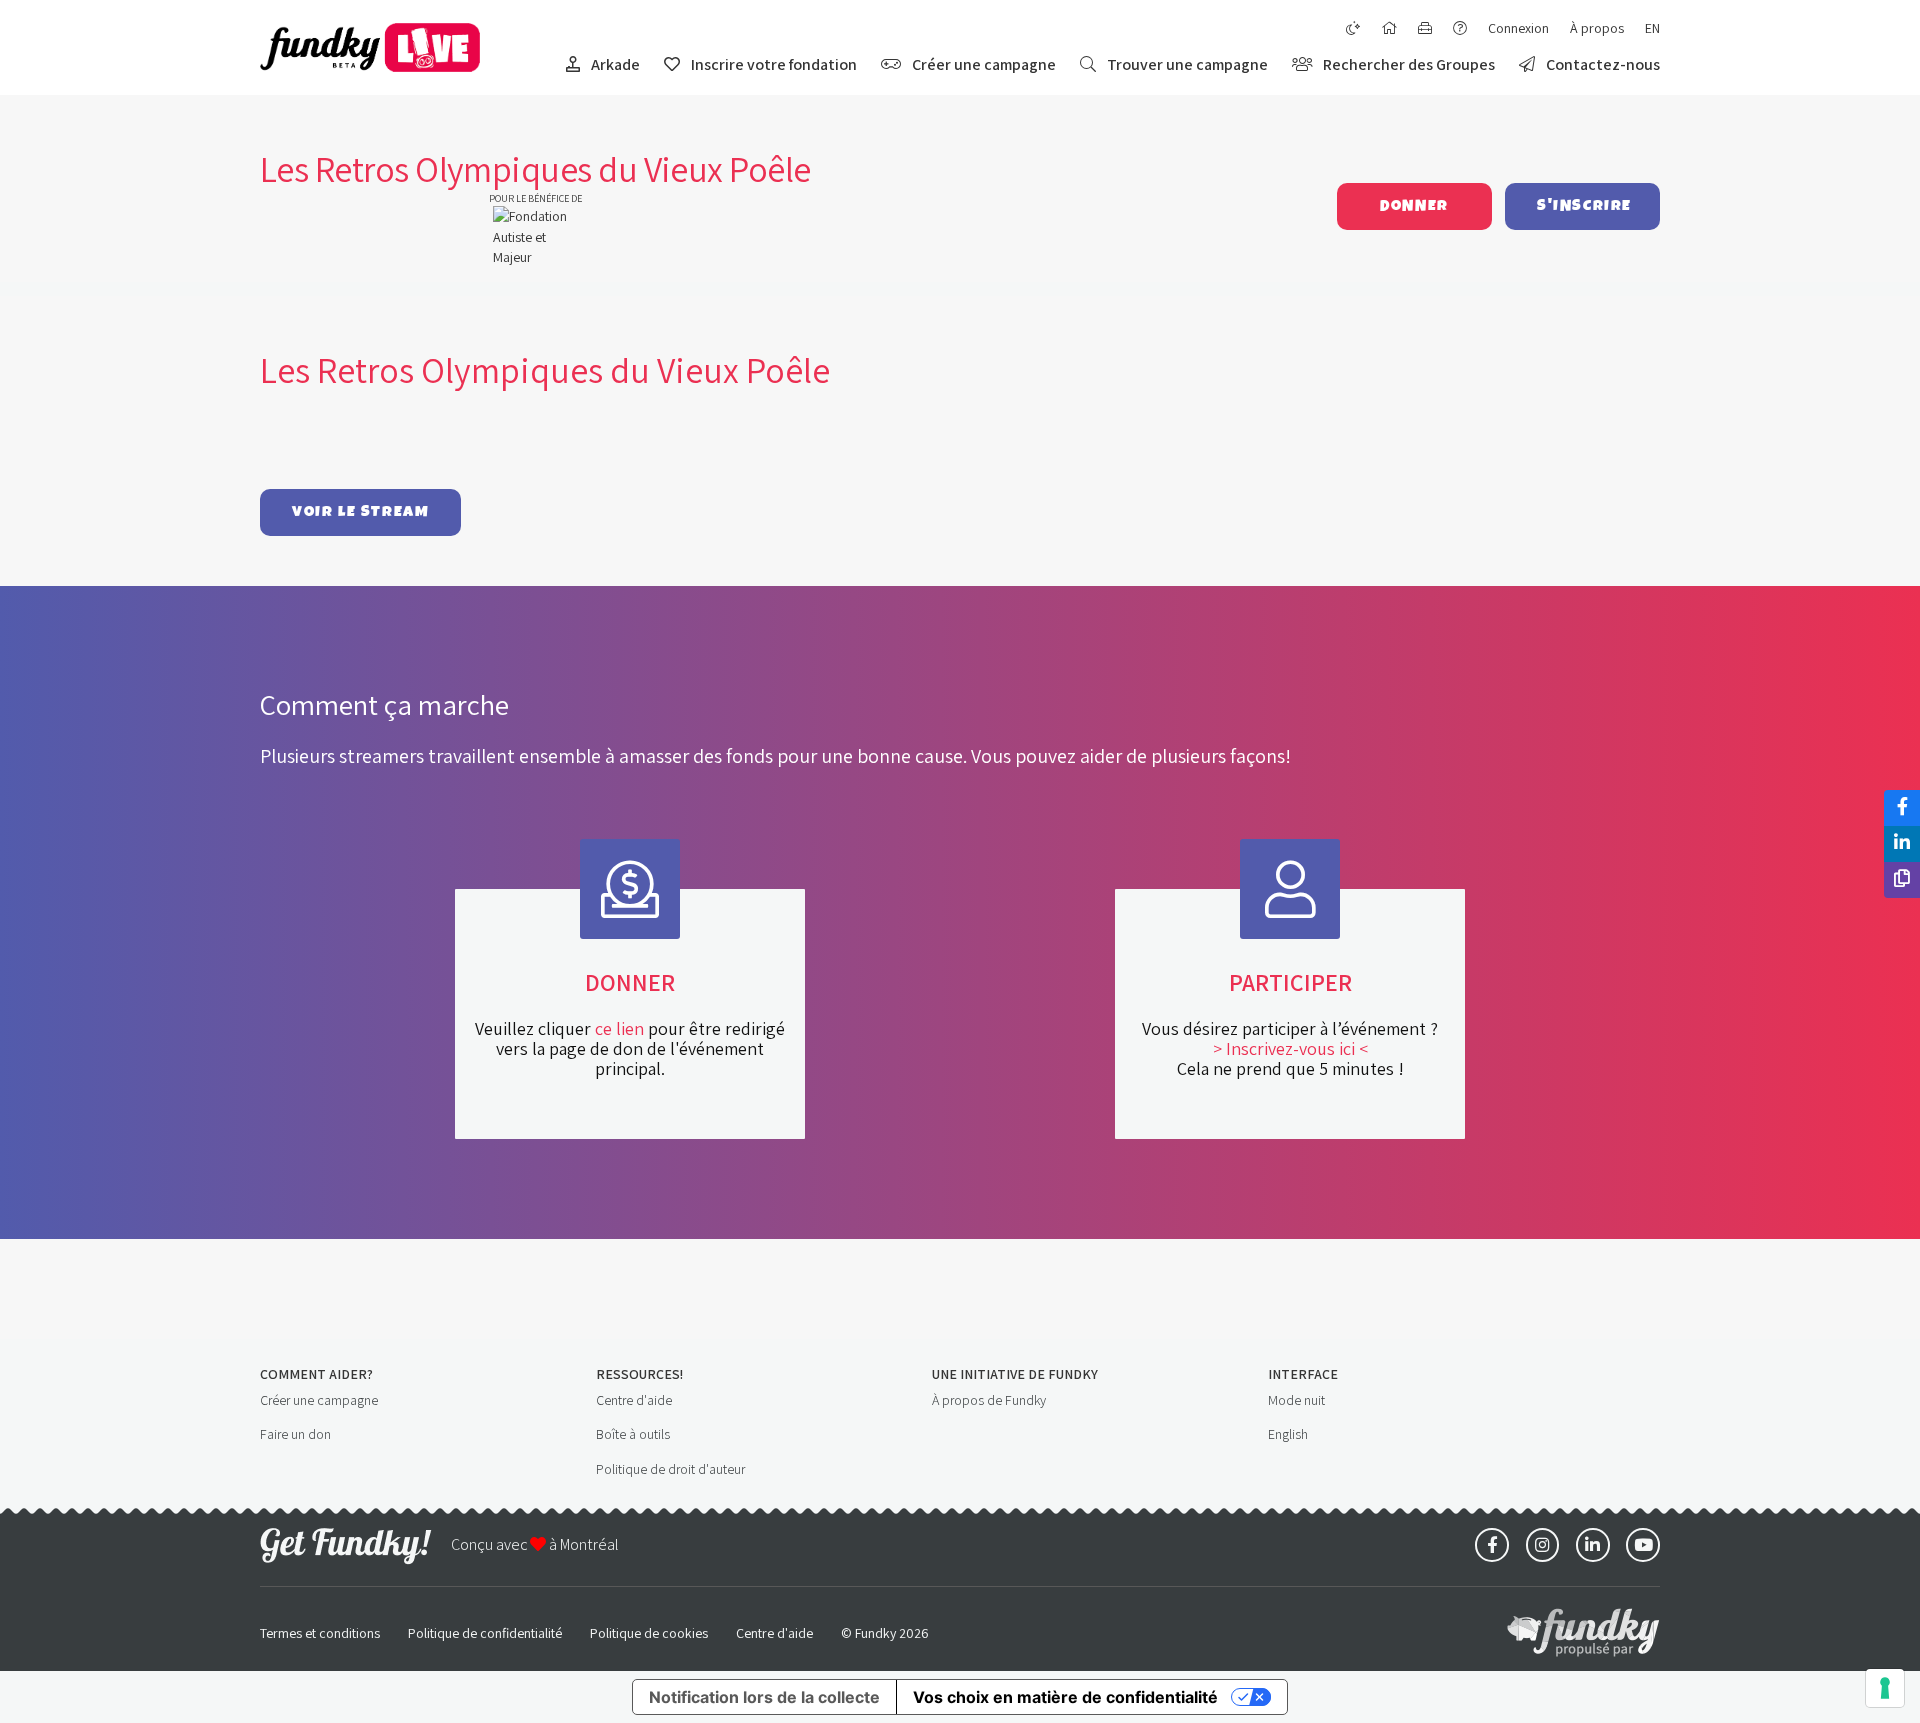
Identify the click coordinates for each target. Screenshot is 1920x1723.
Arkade (614, 64)
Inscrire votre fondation (772, 64)
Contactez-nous (1601, 64)
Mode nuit (1296, 1400)
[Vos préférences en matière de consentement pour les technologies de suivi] (1885, 1688)
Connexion (1518, 28)
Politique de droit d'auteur (670, 1469)
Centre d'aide (634, 1400)
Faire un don (295, 1434)
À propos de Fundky (989, 1400)
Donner (1414, 206)
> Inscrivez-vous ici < (1290, 1048)
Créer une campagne (982, 64)
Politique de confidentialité (485, 1633)
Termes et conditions (320, 1633)
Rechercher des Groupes (1407, 64)
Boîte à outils (633, 1434)
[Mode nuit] (1353, 28)
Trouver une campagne (1186, 64)
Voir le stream (360, 512)
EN (1652, 28)
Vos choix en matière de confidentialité (1065, 1697)
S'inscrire (1584, 206)
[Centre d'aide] (1460, 28)
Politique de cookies (649, 1633)
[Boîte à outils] (1425, 28)
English (1288, 1434)
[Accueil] (1389, 28)
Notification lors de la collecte (764, 1697)
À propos (1597, 28)
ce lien (619, 1028)
